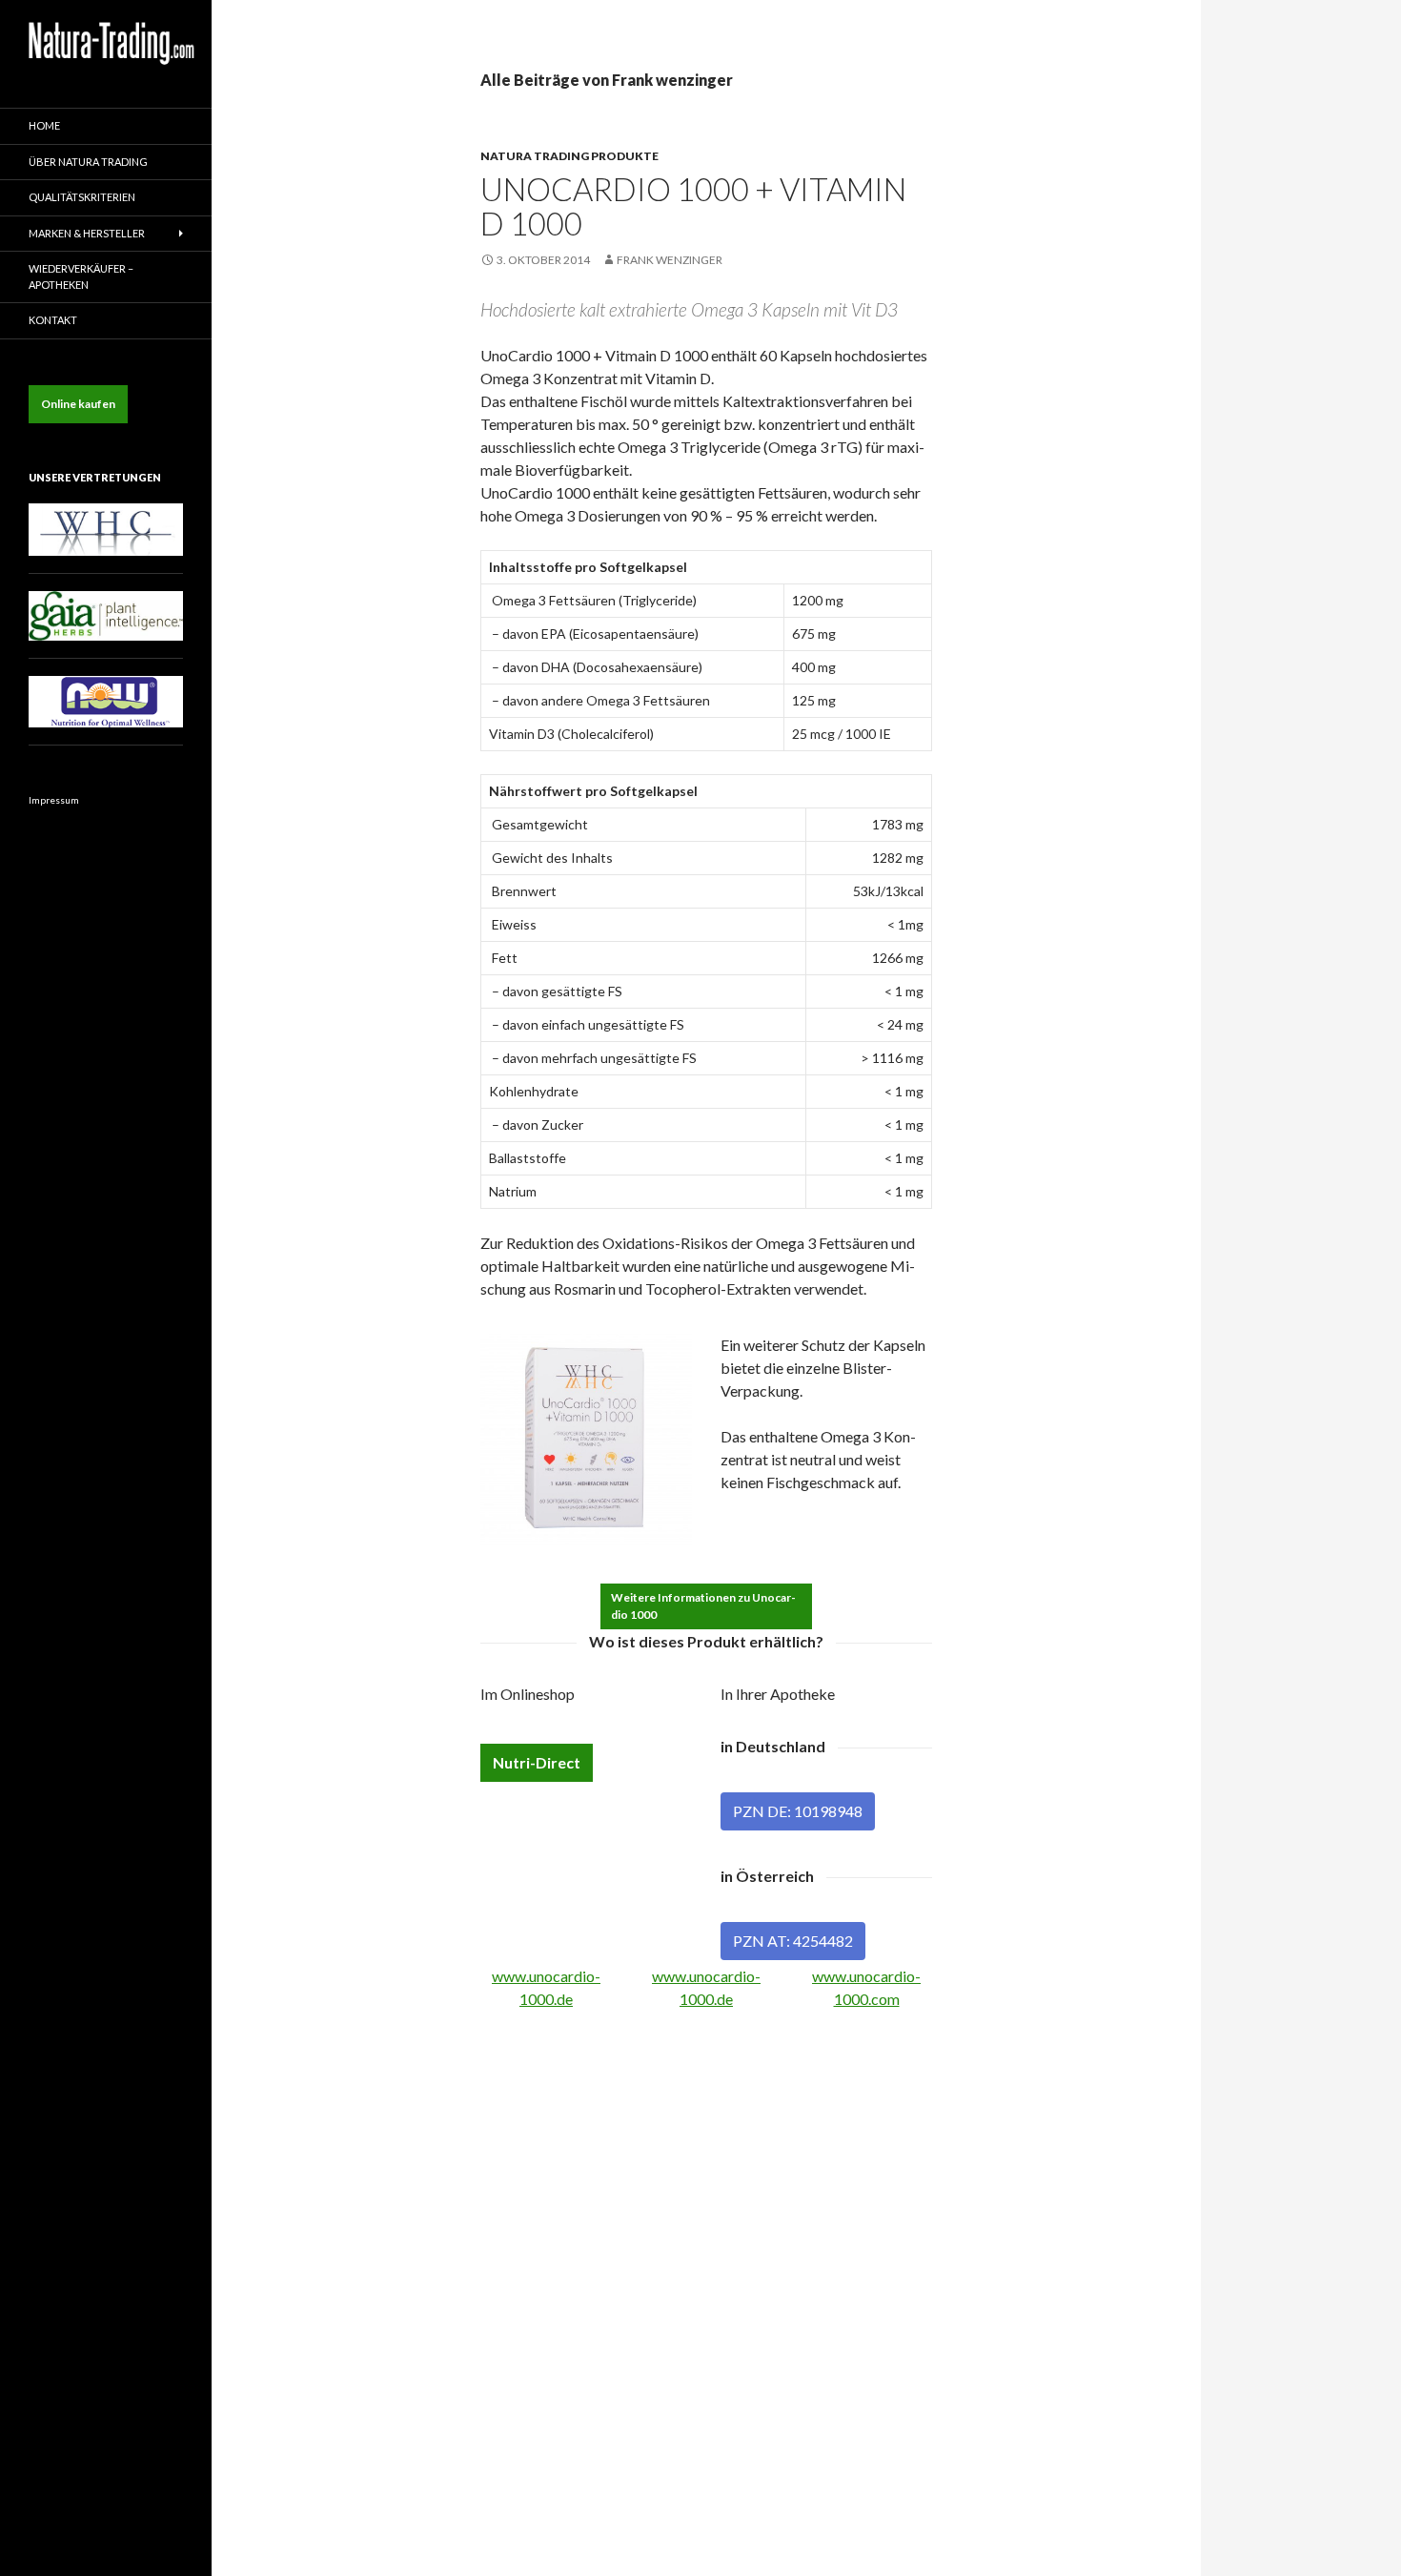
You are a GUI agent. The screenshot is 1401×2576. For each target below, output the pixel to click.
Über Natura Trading (88, 162)
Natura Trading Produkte (569, 156)
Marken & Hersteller (87, 233)
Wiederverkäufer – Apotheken (81, 276)
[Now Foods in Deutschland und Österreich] (106, 700)
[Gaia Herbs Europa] (106, 614)
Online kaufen (78, 404)
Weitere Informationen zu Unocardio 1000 (703, 1606)
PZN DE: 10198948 (798, 1811)
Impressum (54, 800)
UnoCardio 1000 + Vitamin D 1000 (693, 206)
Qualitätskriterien (82, 197)
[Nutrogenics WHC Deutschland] (106, 528)
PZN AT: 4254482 (793, 1941)
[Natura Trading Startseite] (112, 35)
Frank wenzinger (670, 260)
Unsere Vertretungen (95, 477)
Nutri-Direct (537, 1762)
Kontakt (53, 320)
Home (44, 125)
